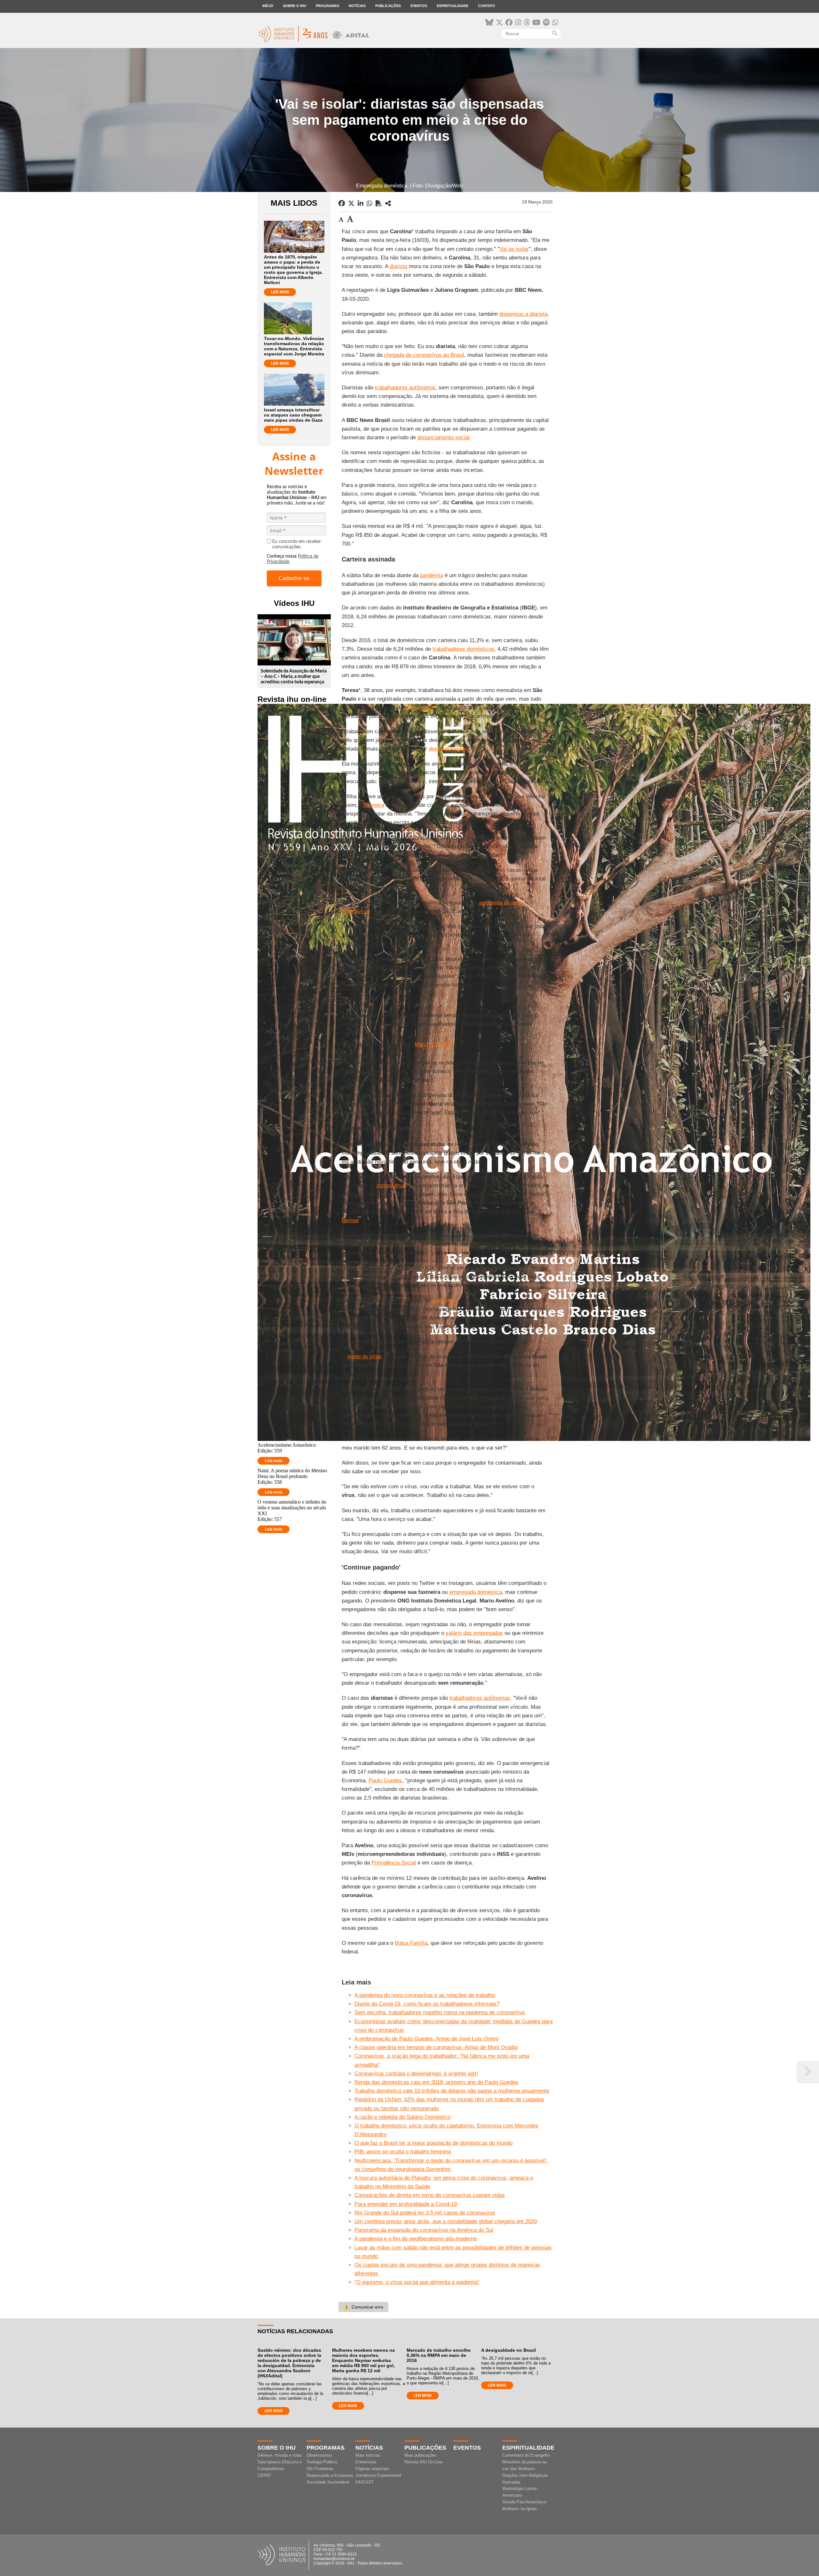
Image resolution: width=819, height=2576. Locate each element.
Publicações (388, 6)
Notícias (357, 6)
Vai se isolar (514, 249)
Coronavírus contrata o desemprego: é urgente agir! (416, 2074)
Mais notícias (368, 2455)
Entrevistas (366, 2462)
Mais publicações (421, 2455)
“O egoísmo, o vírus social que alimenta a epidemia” (417, 2282)
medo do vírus (365, 1357)
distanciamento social (443, 437)
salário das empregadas (474, 1633)
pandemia (432, 575)
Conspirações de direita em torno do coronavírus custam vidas (430, 2195)
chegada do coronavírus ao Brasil (424, 355)
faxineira (374, 805)
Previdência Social (394, 1863)
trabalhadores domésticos (463, 649)
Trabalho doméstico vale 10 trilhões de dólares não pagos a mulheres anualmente (452, 2091)
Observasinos (319, 2455)
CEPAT (264, 2475)
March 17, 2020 (433, 1044)
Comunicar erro (363, 2307)
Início (268, 6)
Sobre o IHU (294, 6)
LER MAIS (280, 292)
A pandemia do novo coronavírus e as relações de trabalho (425, 1995)
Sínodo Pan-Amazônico (524, 2502)
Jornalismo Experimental (378, 2475)
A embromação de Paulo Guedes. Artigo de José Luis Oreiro (426, 2039)
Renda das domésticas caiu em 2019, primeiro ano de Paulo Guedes (436, 2082)
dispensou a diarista (523, 314)
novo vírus (445, 1300)
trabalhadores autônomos (405, 388)
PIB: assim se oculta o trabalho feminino (403, 2152)
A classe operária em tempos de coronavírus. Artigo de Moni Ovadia (436, 2047)
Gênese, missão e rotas (280, 2455)
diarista (398, 266)
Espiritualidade (453, 6)
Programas (327, 6)
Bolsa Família (411, 1943)
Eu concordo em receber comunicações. (297, 544)
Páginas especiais (372, 2469)
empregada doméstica (476, 1592)
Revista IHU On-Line (423, 2462)
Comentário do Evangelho (526, 2455)
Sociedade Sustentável (328, 2482)
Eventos (419, 6)
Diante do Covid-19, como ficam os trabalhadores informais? (427, 2004)
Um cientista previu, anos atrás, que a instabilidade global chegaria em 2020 (446, 2221)
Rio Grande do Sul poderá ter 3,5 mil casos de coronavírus (425, 2213)
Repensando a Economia (330, 2475)
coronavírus (419, 708)
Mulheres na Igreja (519, 2509)
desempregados (448, 749)
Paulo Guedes (385, 1781)
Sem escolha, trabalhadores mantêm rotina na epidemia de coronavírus (440, 2012)
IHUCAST (365, 2482)
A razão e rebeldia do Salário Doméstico (402, 2117)
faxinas (350, 1220)
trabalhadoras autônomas (480, 1698)
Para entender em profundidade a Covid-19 (406, 2204)
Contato (487, 6)
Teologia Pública (322, 2462)
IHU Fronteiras (320, 2469)
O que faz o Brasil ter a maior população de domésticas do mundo (433, 2143)
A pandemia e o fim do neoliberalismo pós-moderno (416, 2239)
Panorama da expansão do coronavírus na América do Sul (424, 2230)
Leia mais (274, 1461)
